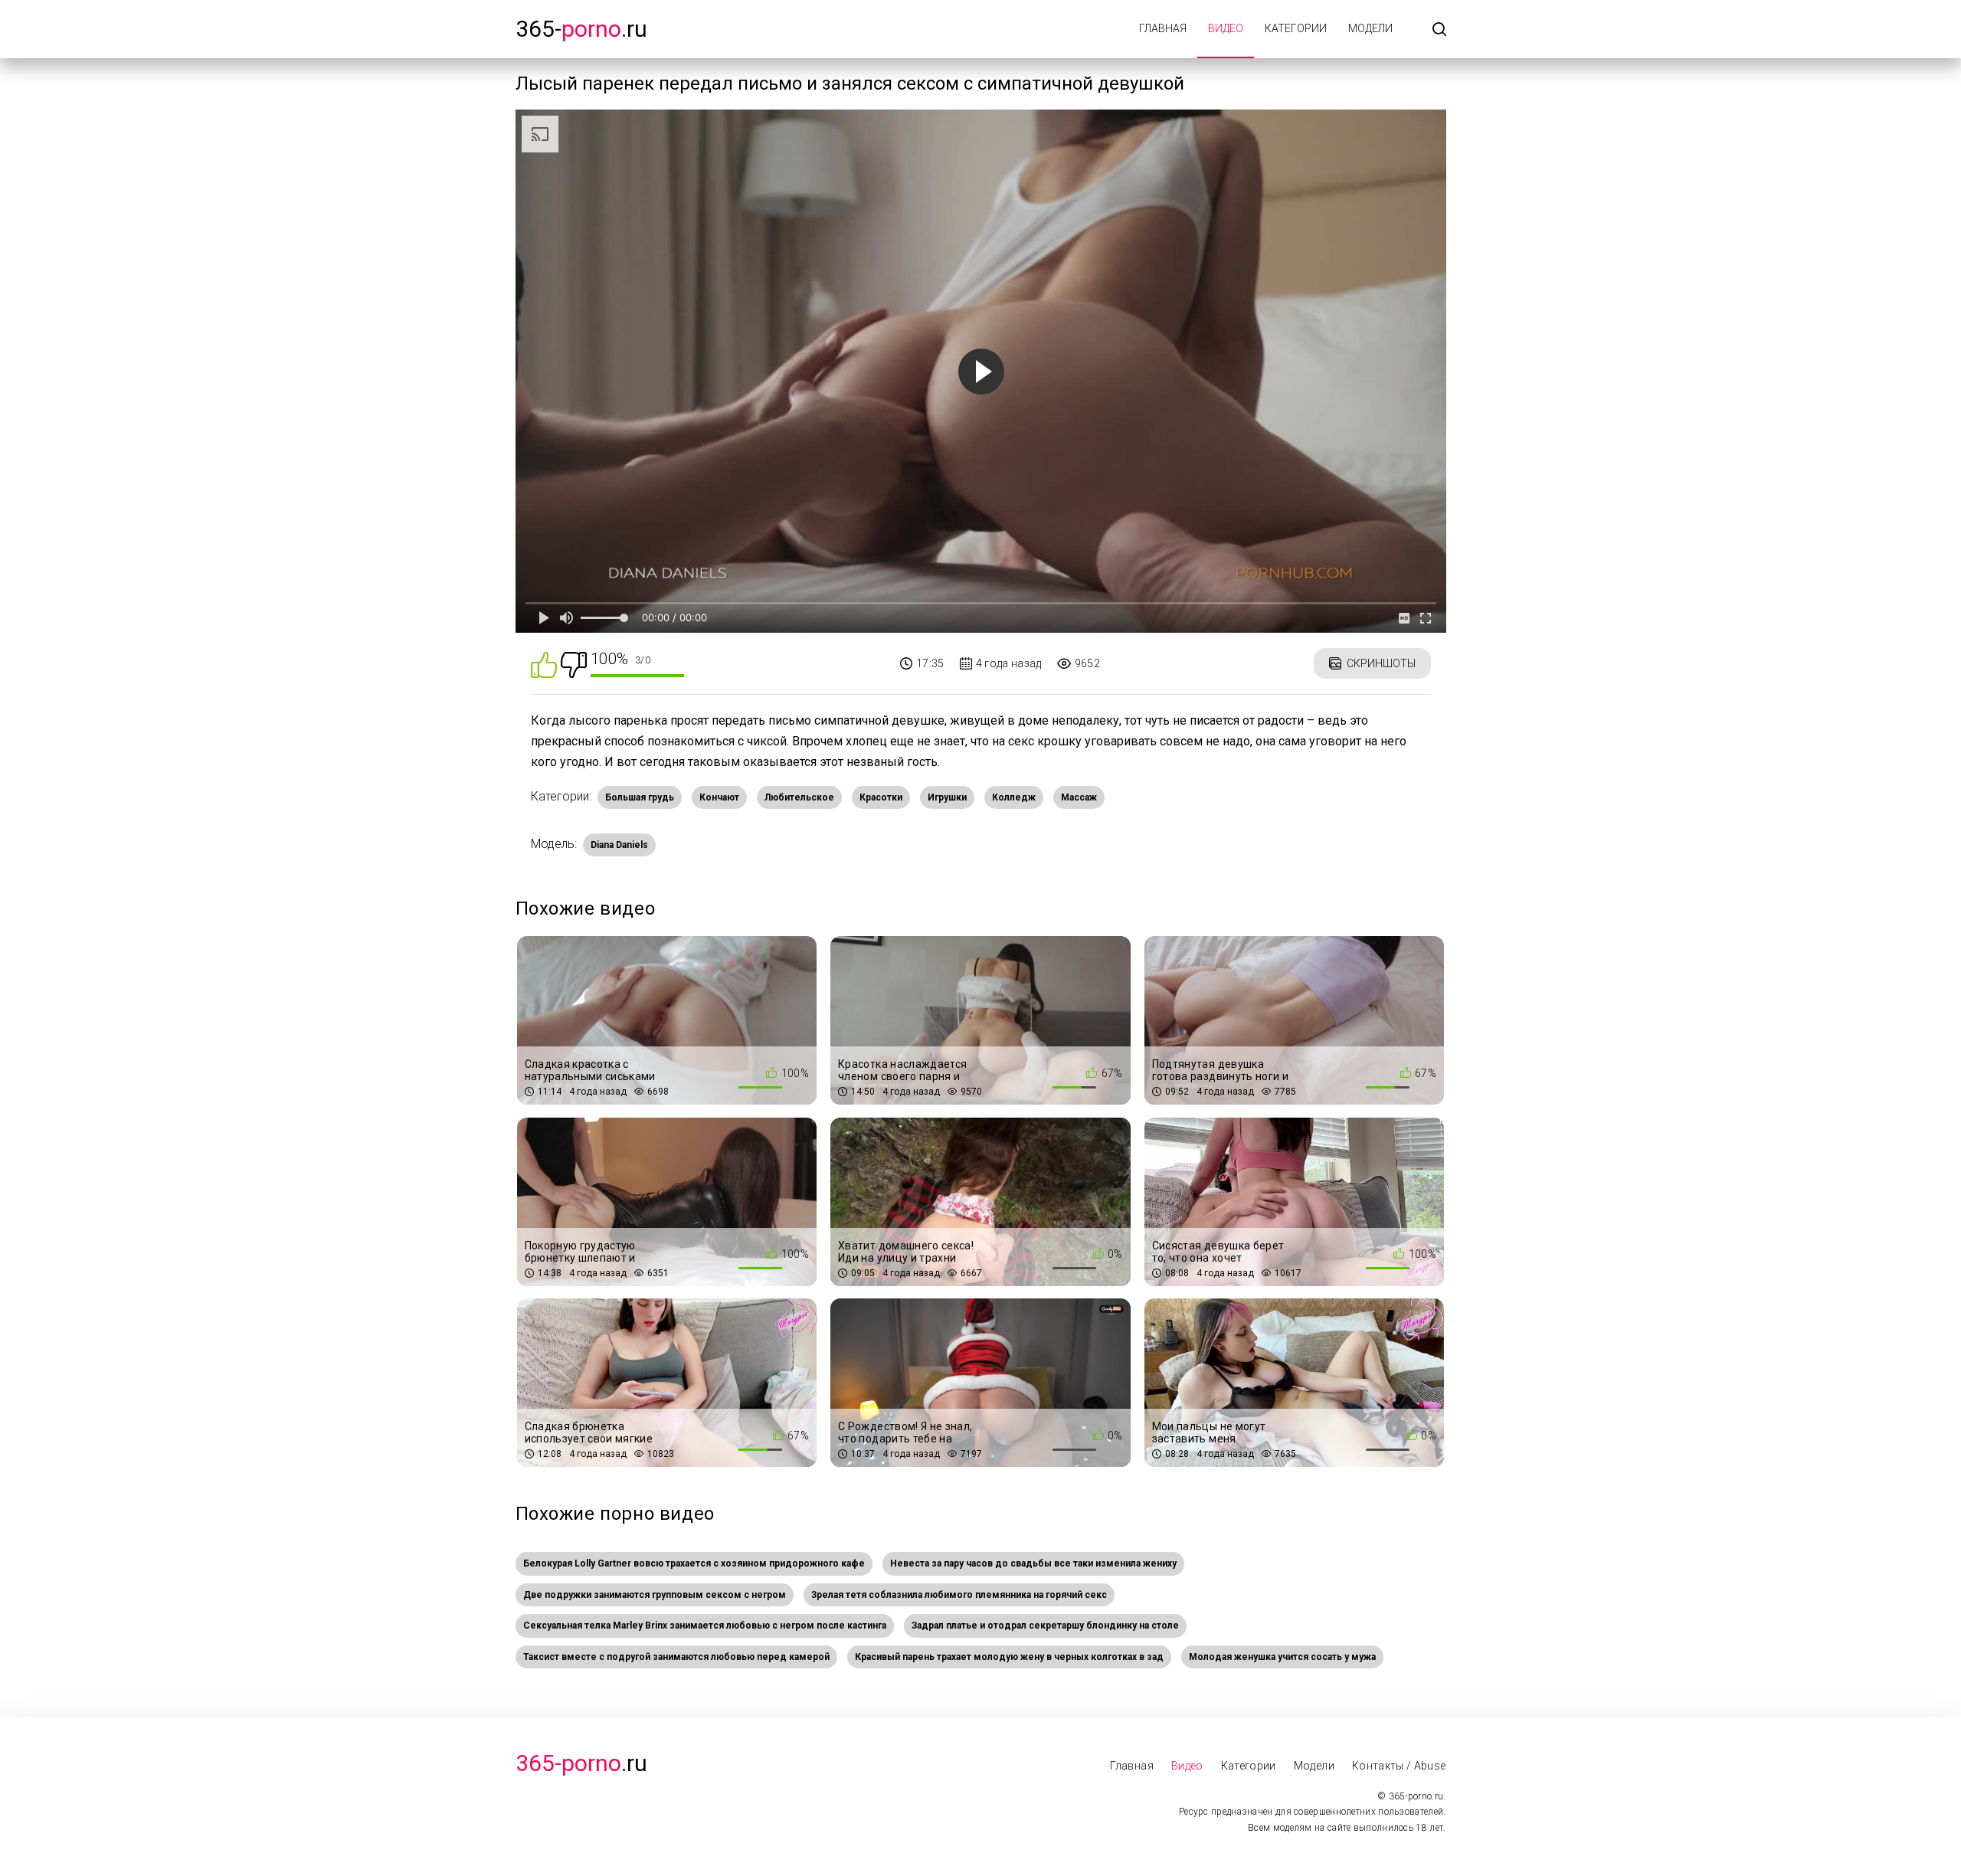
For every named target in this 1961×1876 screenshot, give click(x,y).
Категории (1296, 28)
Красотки (881, 797)
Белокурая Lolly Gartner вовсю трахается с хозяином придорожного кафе (694, 1563)
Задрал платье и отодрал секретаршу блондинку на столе (1045, 1626)
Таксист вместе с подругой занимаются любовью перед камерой (676, 1657)
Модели (1370, 28)
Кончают (719, 797)
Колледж (1014, 797)
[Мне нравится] (544, 664)
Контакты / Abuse (1399, 1766)
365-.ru (581, 29)
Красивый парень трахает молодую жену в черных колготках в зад (1009, 1657)
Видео (1226, 28)
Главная (1163, 28)
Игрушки (947, 797)
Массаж (1079, 797)
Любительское (799, 797)
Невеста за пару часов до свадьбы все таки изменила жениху (1033, 1563)
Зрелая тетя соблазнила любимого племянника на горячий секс (959, 1595)
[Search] (1439, 30)
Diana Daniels (619, 845)
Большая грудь (640, 797)
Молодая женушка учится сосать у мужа (1282, 1657)
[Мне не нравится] (574, 664)
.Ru (581, 1763)
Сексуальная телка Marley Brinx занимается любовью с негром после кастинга (705, 1626)
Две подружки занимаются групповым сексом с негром (655, 1595)
